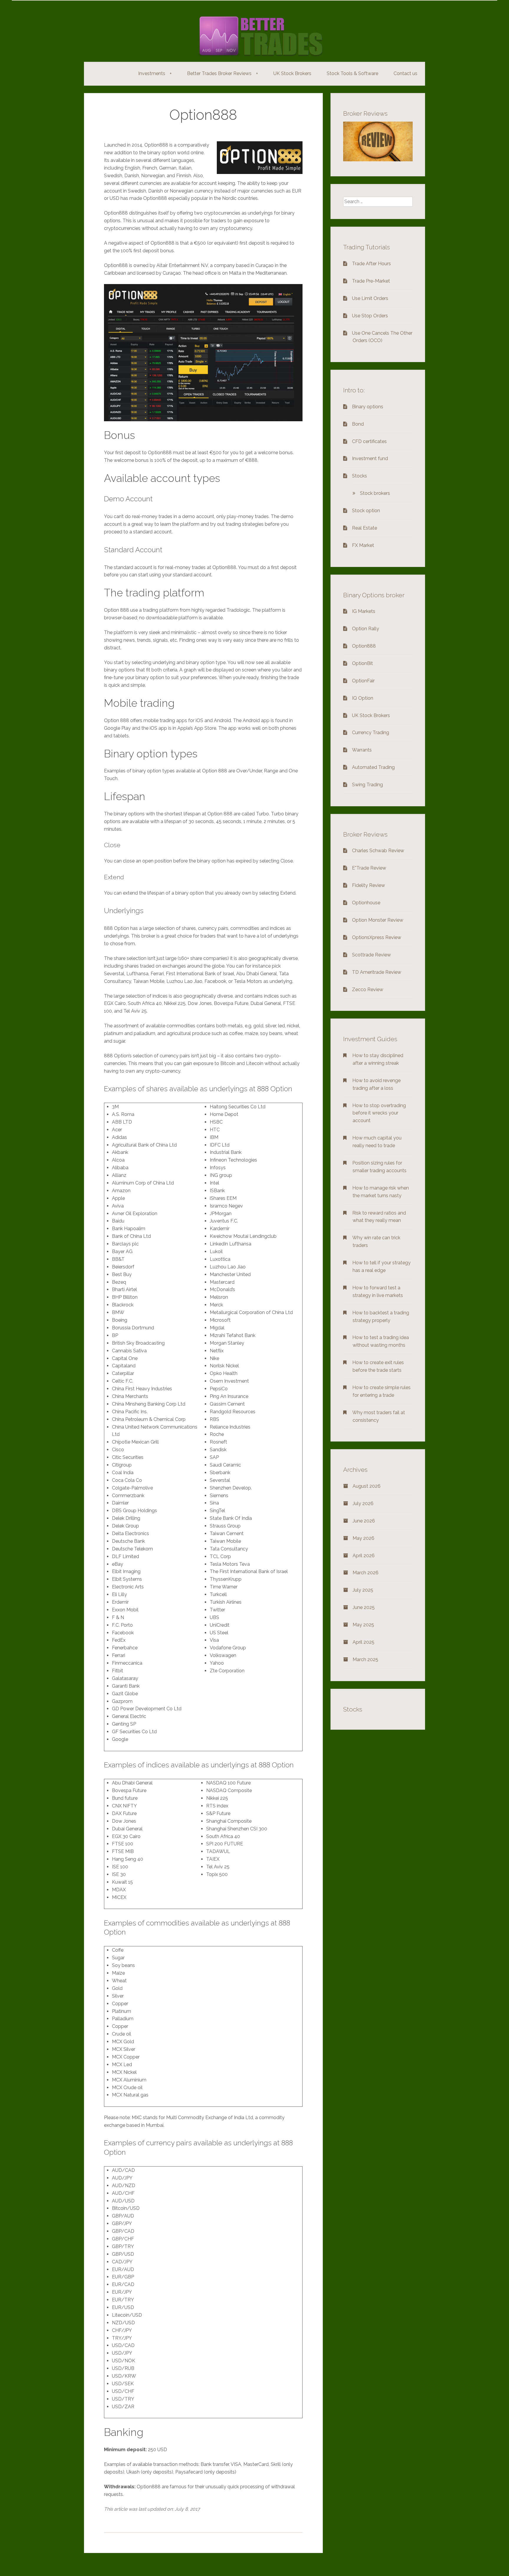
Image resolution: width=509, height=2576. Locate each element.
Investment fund (370, 458)
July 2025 (363, 1590)
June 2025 (364, 1607)
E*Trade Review (369, 868)
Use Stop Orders (370, 316)
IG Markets (364, 611)
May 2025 (363, 1625)
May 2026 (363, 1538)
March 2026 (366, 1573)
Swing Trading (367, 785)
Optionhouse (366, 903)
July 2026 (363, 1503)
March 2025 (365, 1659)
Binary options (368, 407)
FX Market (363, 545)
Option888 (364, 646)
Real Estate (365, 528)
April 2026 (364, 1556)
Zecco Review (368, 990)
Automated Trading (373, 767)
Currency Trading (371, 733)
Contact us (405, 73)
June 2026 (364, 1521)
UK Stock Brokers (292, 73)
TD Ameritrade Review (377, 972)
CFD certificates (369, 441)
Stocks (360, 476)
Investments (155, 73)
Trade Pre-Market (371, 281)
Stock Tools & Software (352, 73)
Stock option (366, 511)
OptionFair (363, 681)
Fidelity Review (368, 885)
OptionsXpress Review (377, 937)
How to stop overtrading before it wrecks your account (379, 1113)
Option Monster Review (378, 920)
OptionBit (362, 663)
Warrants (362, 750)
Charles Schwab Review (378, 851)
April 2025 (363, 1642)
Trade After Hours (371, 264)
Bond (358, 424)
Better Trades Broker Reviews (223, 73)
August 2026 (367, 1486)
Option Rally (366, 629)
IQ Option (363, 698)
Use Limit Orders (370, 298)
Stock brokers (375, 493)
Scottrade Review (371, 955)
